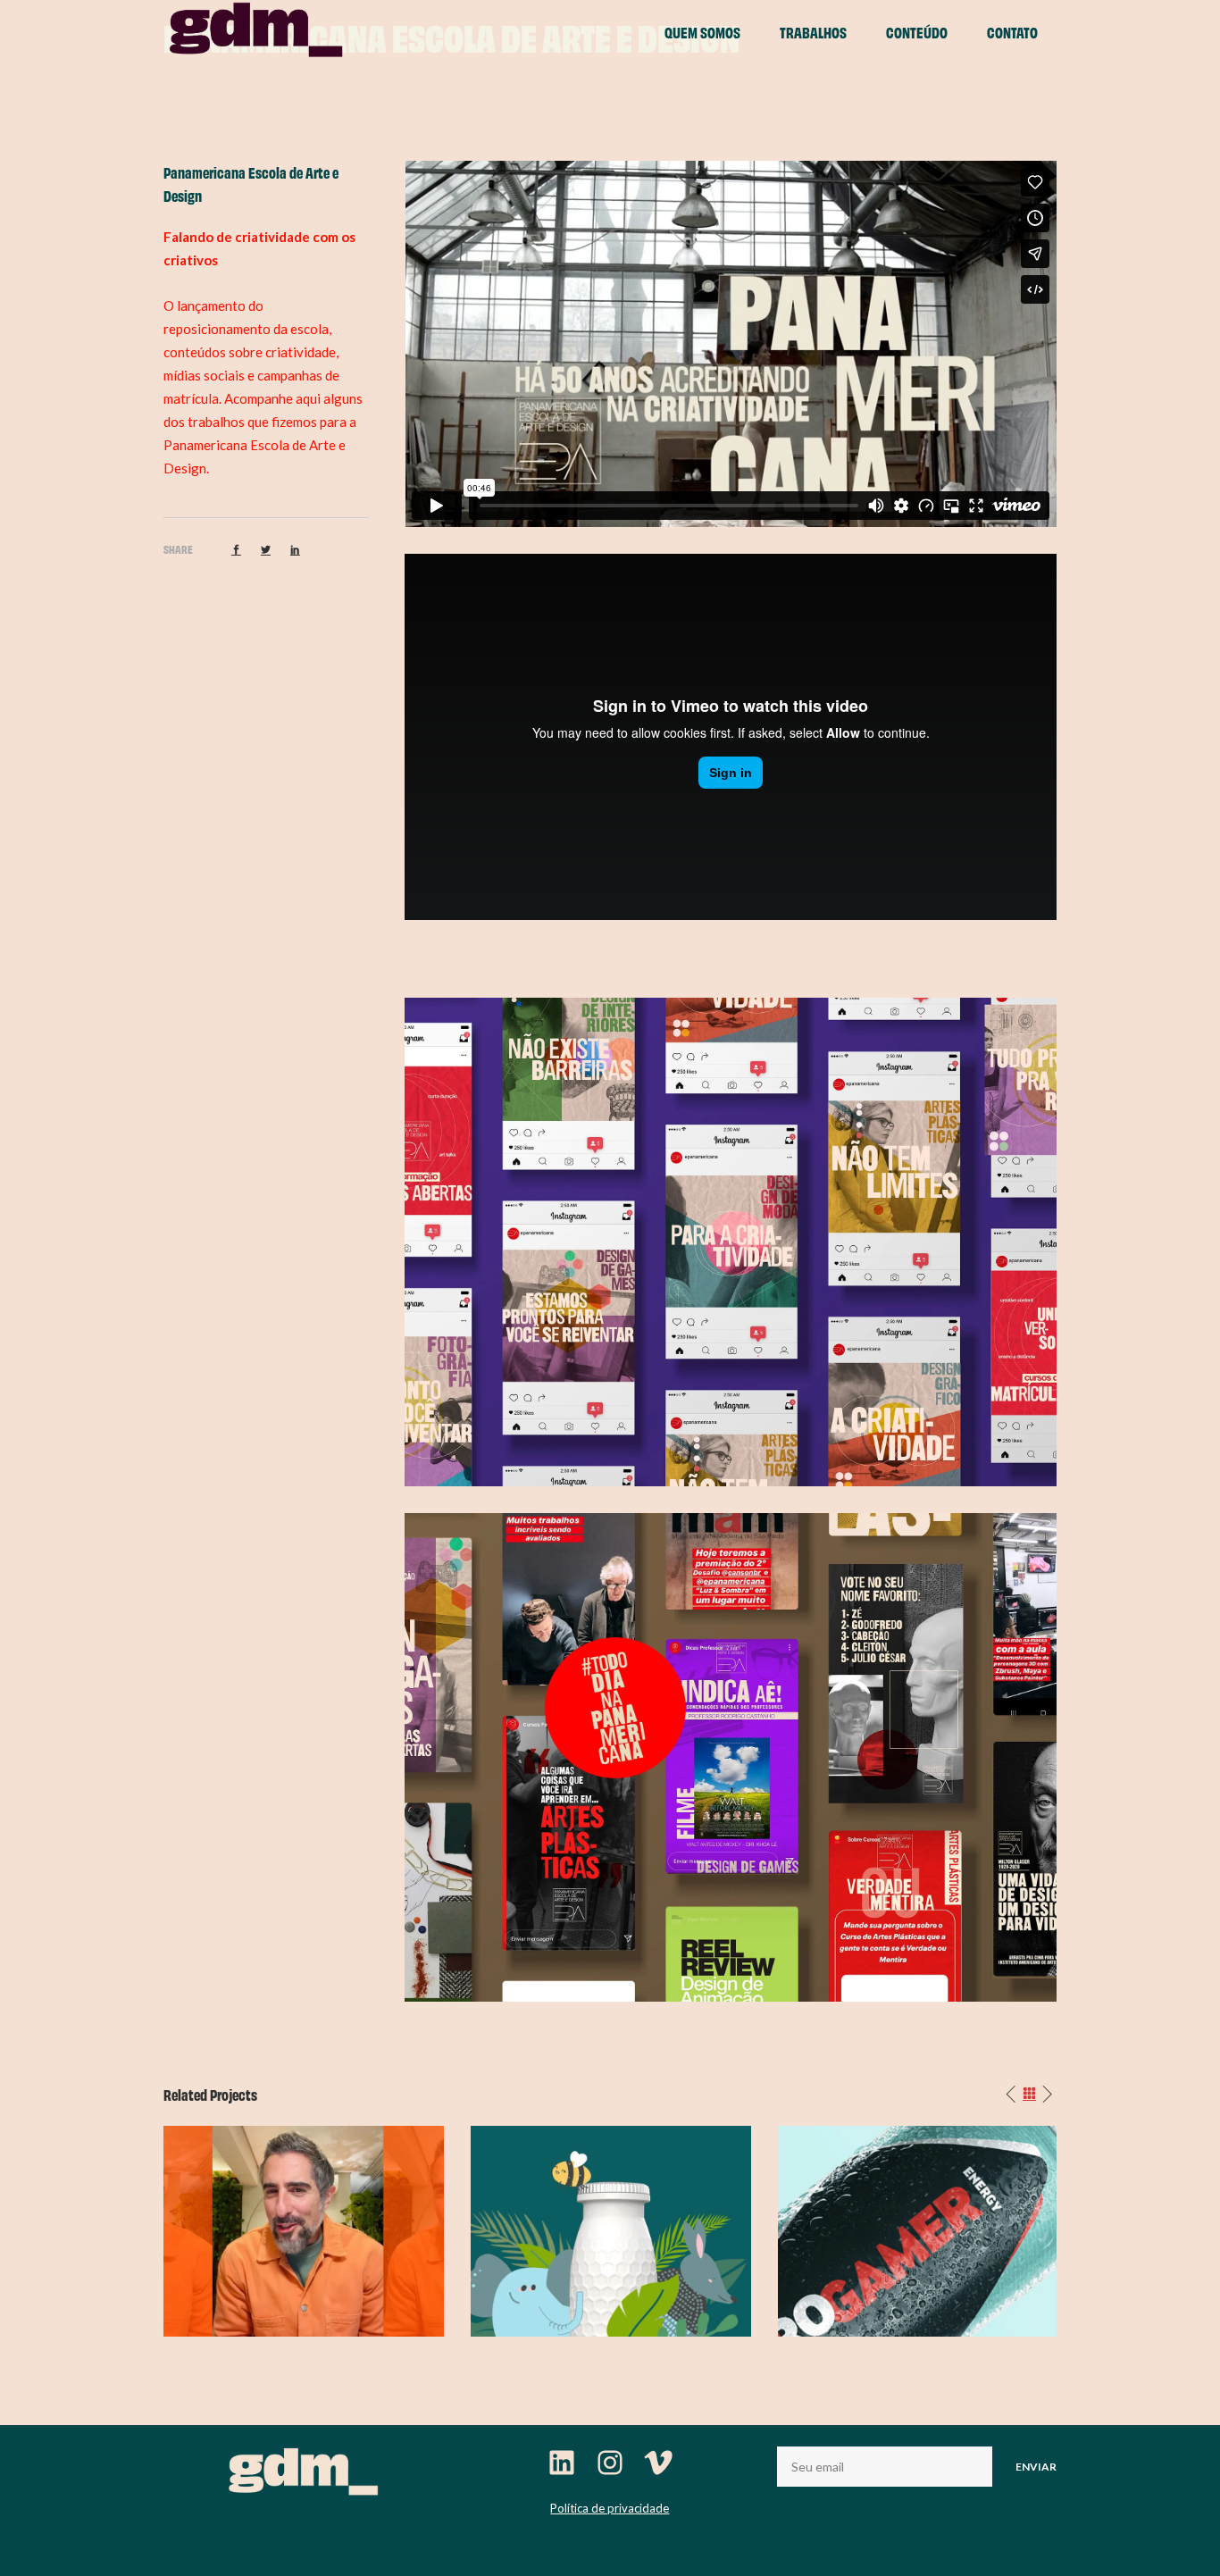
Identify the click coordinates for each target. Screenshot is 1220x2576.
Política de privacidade (610, 2508)
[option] (304, 2231)
